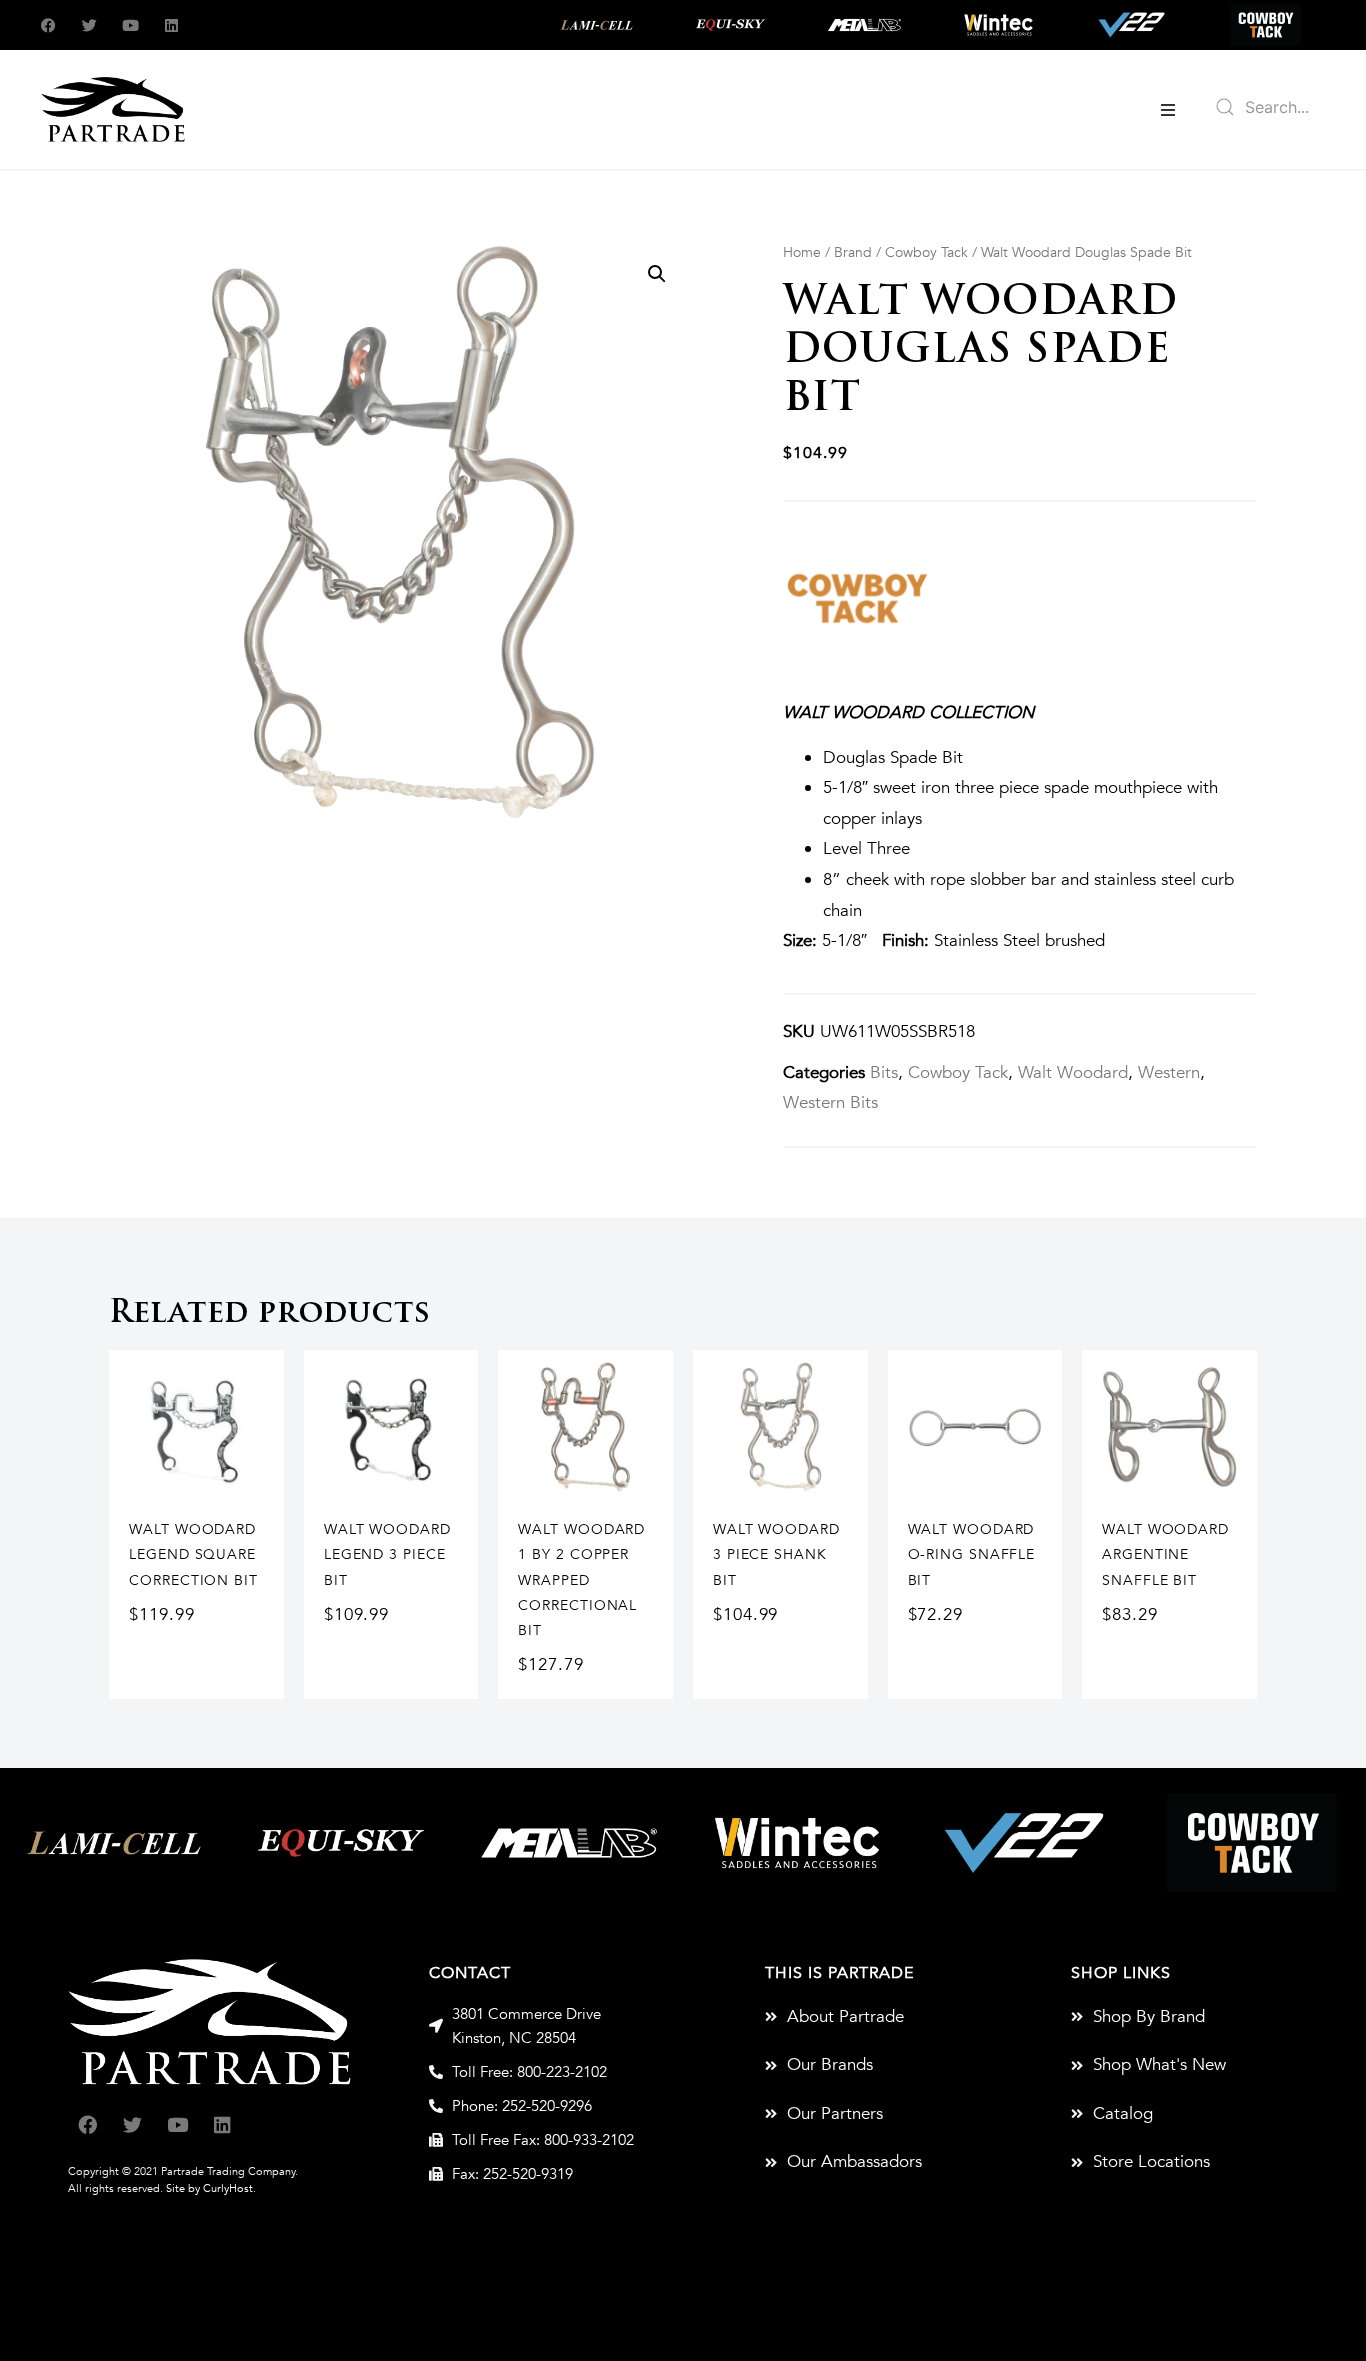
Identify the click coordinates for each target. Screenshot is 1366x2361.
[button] (1168, 110)
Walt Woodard (1073, 1072)
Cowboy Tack (926, 252)
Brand (853, 252)
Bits (884, 1072)
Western (1169, 1072)
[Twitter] (89, 25)
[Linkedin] (171, 25)
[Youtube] (130, 25)
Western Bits (830, 1102)
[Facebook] (48, 25)
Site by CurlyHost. (211, 2188)
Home (802, 252)
